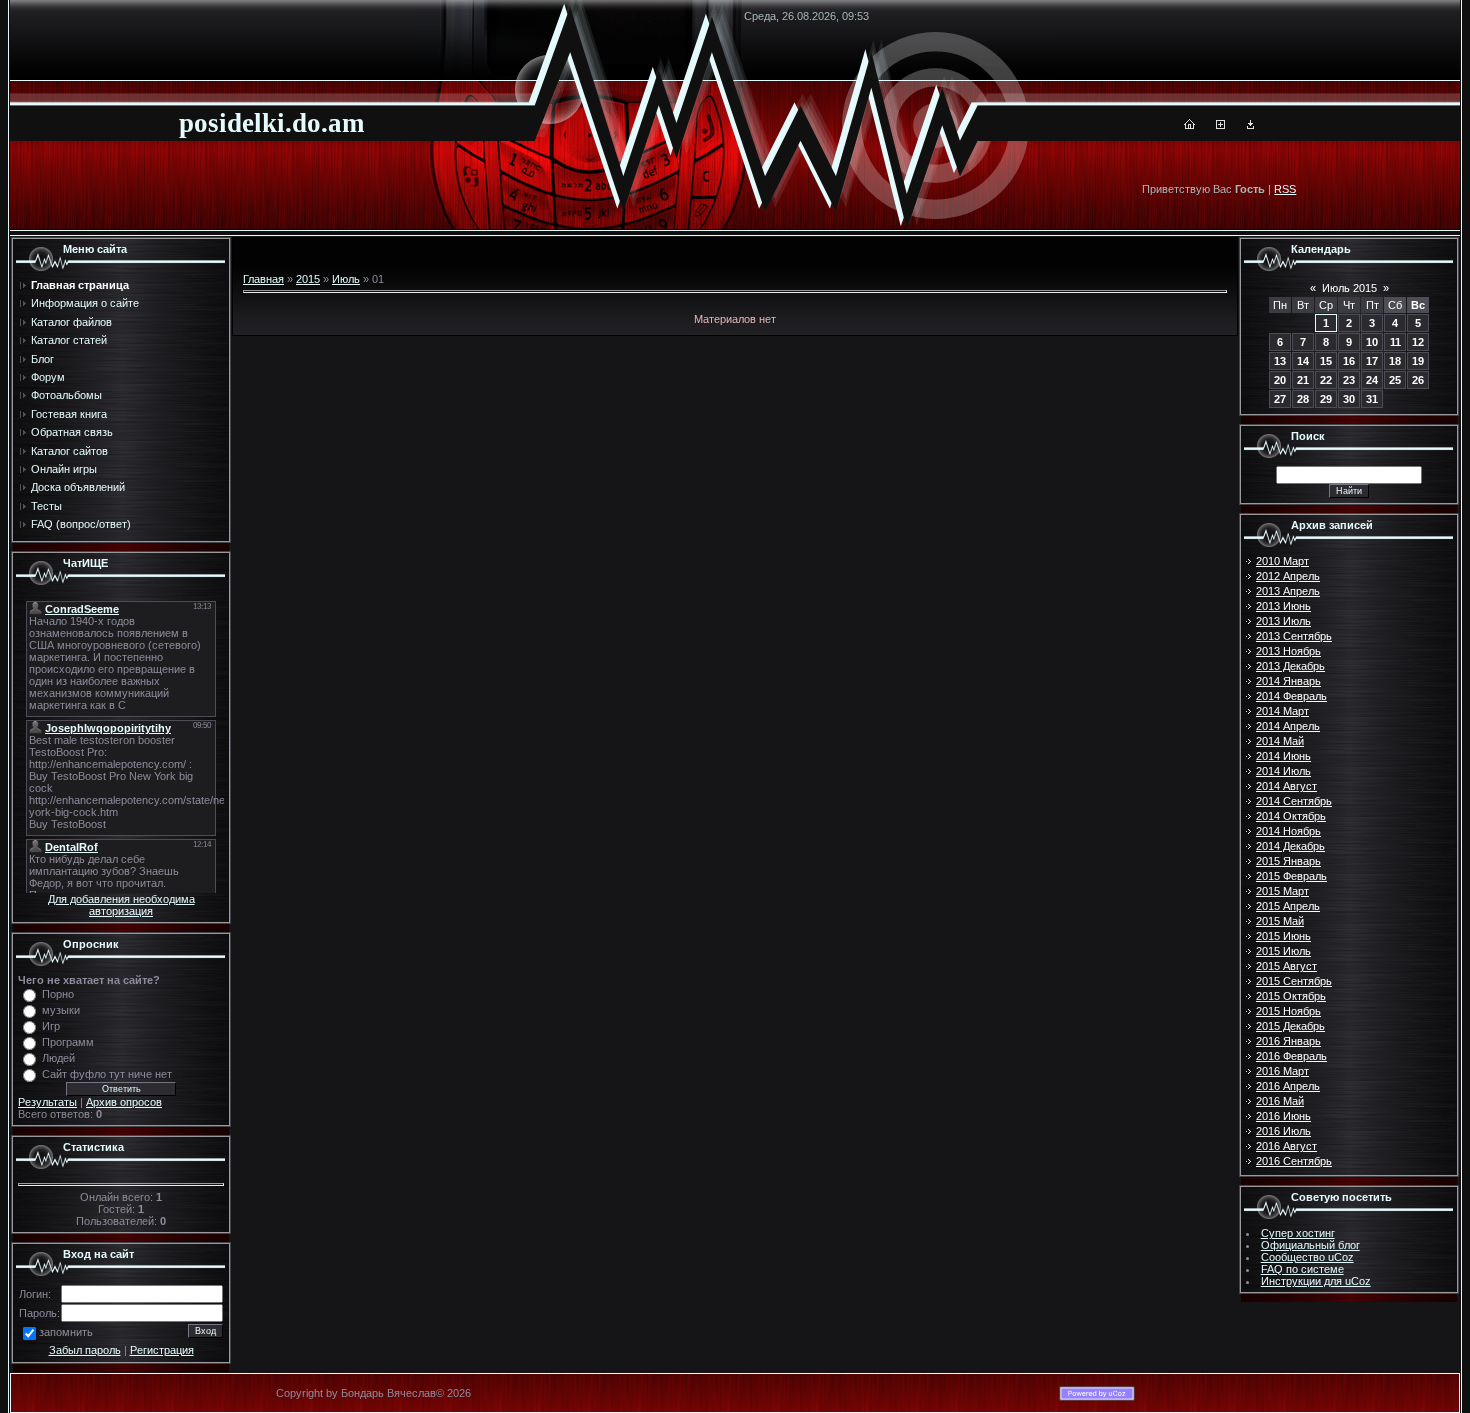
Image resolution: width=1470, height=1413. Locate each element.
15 (1326, 361)
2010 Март (1282, 561)
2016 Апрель (1288, 1086)
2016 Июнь (1283, 1116)
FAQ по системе (1302, 1269)
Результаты (47, 1102)
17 (1372, 361)
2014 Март (1282, 711)
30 (1349, 399)
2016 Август (1286, 1146)
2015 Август (1286, 966)
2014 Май (1280, 741)
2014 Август (1286, 786)
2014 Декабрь (1290, 846)
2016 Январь (1288, 1041)
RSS (1285, 189)
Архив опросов (124, 1102)
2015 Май (1280, 921)
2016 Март (1282, 1071)
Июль (346, 279)
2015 (308, 279)
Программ (68, 1042)
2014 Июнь (1283, 756)
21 (1303, 380)
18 (1395, 361)
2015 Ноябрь (1288, 1011)
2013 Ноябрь (1288, 651)
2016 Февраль (1291, 1056)
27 (1280, 399)
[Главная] (1189, 125)
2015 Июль (1283, 951)
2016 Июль (1283, 1131)
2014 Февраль (1291, 696)
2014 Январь (1288, 681)
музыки (61, 1010)
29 (1326, 399)
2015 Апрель (1288, 906)
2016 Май (1280, 1101)
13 (1280, 361)
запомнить (66, 1332)
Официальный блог (1310, 1245)
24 (1372, 380)
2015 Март (1282, 891)
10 (1372, 342)
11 (1395, 342)
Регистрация (162, 1350)
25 (1395, 380)
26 (1418, 380)
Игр (51, 1026)
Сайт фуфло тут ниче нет (107, 1074)
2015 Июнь (1283, 936)
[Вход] (1250, 125)
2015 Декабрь (1290, 1026)
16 (1349, 361)
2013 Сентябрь (1294, 636)
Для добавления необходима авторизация (121, 905)
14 (1303, 361)
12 (1418, 342)
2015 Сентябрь (1294, 981)
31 (1372, 399)
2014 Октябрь (1291, 816)
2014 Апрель (1288, 726)
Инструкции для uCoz (1316, 1281)
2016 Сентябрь (1294, 1161)
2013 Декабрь (1290, 666)
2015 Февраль (1291, 876)
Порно (58, 994)
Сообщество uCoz (1307, 1257)
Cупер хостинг (1298, 1233)
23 (1349, 380)
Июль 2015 (1349, 288)
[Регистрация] (1220, 125)
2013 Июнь (1283, 606)
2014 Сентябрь (1294, 801)
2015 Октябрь (1291, 996)
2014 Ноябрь (1288, 831)
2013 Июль (1283, 621)
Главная (263, 279)
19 (1418, 361)
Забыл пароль (85, 1350)
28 (1303, 399)
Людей (58, 1058)
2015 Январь (1288, 861)
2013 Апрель (1288, 591)
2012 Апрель (1288, 576)
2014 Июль (1283, 771)
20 (1280, 380)
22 (1326, 380)
